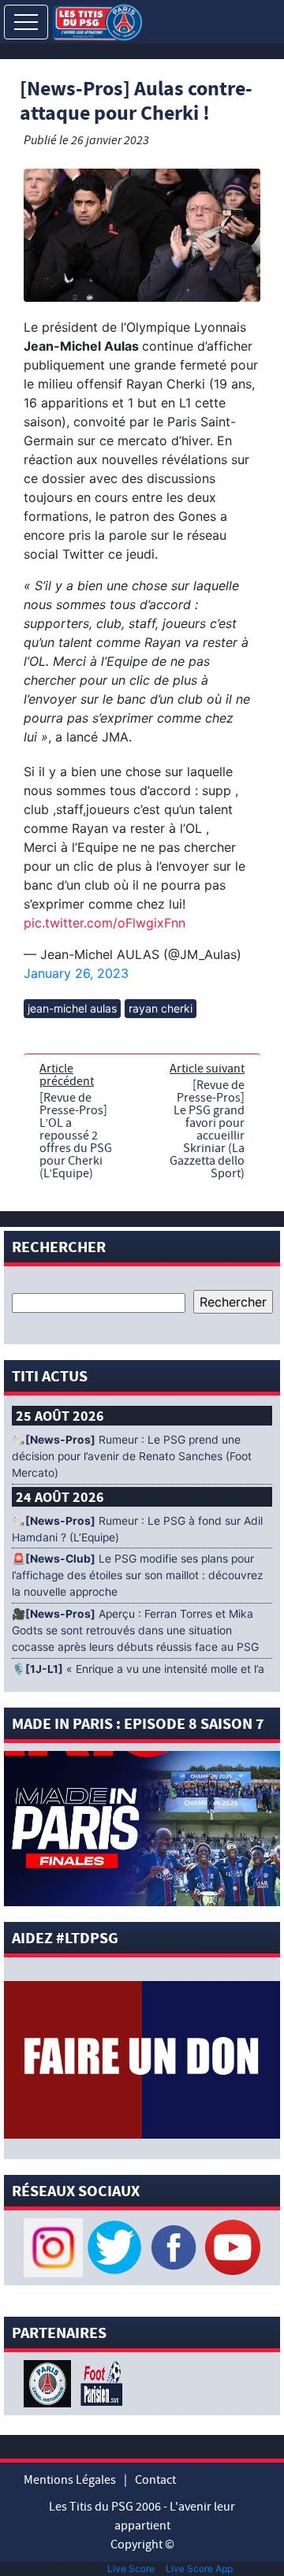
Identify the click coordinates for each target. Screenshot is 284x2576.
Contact (155, 2480)
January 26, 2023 (76, 973)
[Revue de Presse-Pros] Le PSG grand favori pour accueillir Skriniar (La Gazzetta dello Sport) (207, 1129)
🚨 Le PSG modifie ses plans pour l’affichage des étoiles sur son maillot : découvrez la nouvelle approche (138, 1575)
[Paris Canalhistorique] (49, 2382)
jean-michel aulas (72, 1008)
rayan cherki (161, 1008)
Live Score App (199, 2569)
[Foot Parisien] (99, 2382)
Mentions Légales (70, 2480)
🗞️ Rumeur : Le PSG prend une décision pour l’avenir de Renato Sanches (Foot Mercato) (132, 1456)
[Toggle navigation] (26, 22)
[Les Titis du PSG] (97, 21)
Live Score (131, 2569)
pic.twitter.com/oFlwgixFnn (105, 923)
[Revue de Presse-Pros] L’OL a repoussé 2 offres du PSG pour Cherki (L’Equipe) (76, 1136)
